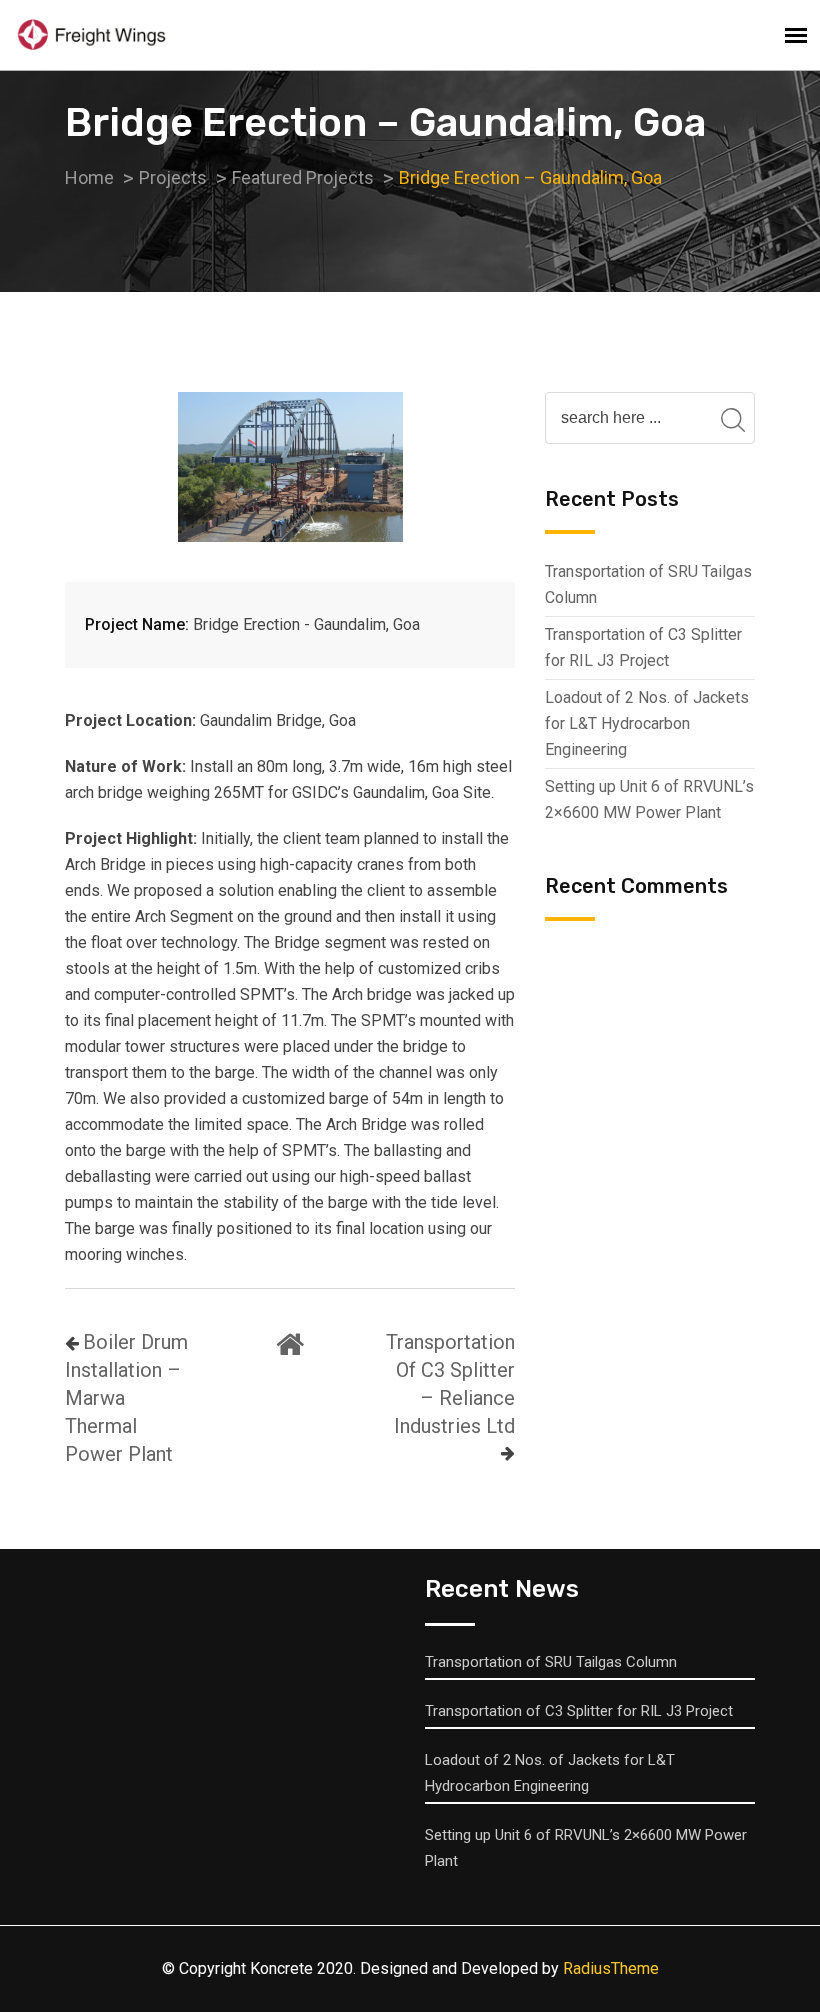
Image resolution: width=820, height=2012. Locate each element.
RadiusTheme (611, 1968)
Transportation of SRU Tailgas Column (648, 584)
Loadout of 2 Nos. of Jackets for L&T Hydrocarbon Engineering (647, 723)
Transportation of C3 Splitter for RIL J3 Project (643, 647)
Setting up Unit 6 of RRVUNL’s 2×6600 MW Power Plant (649, 799)
